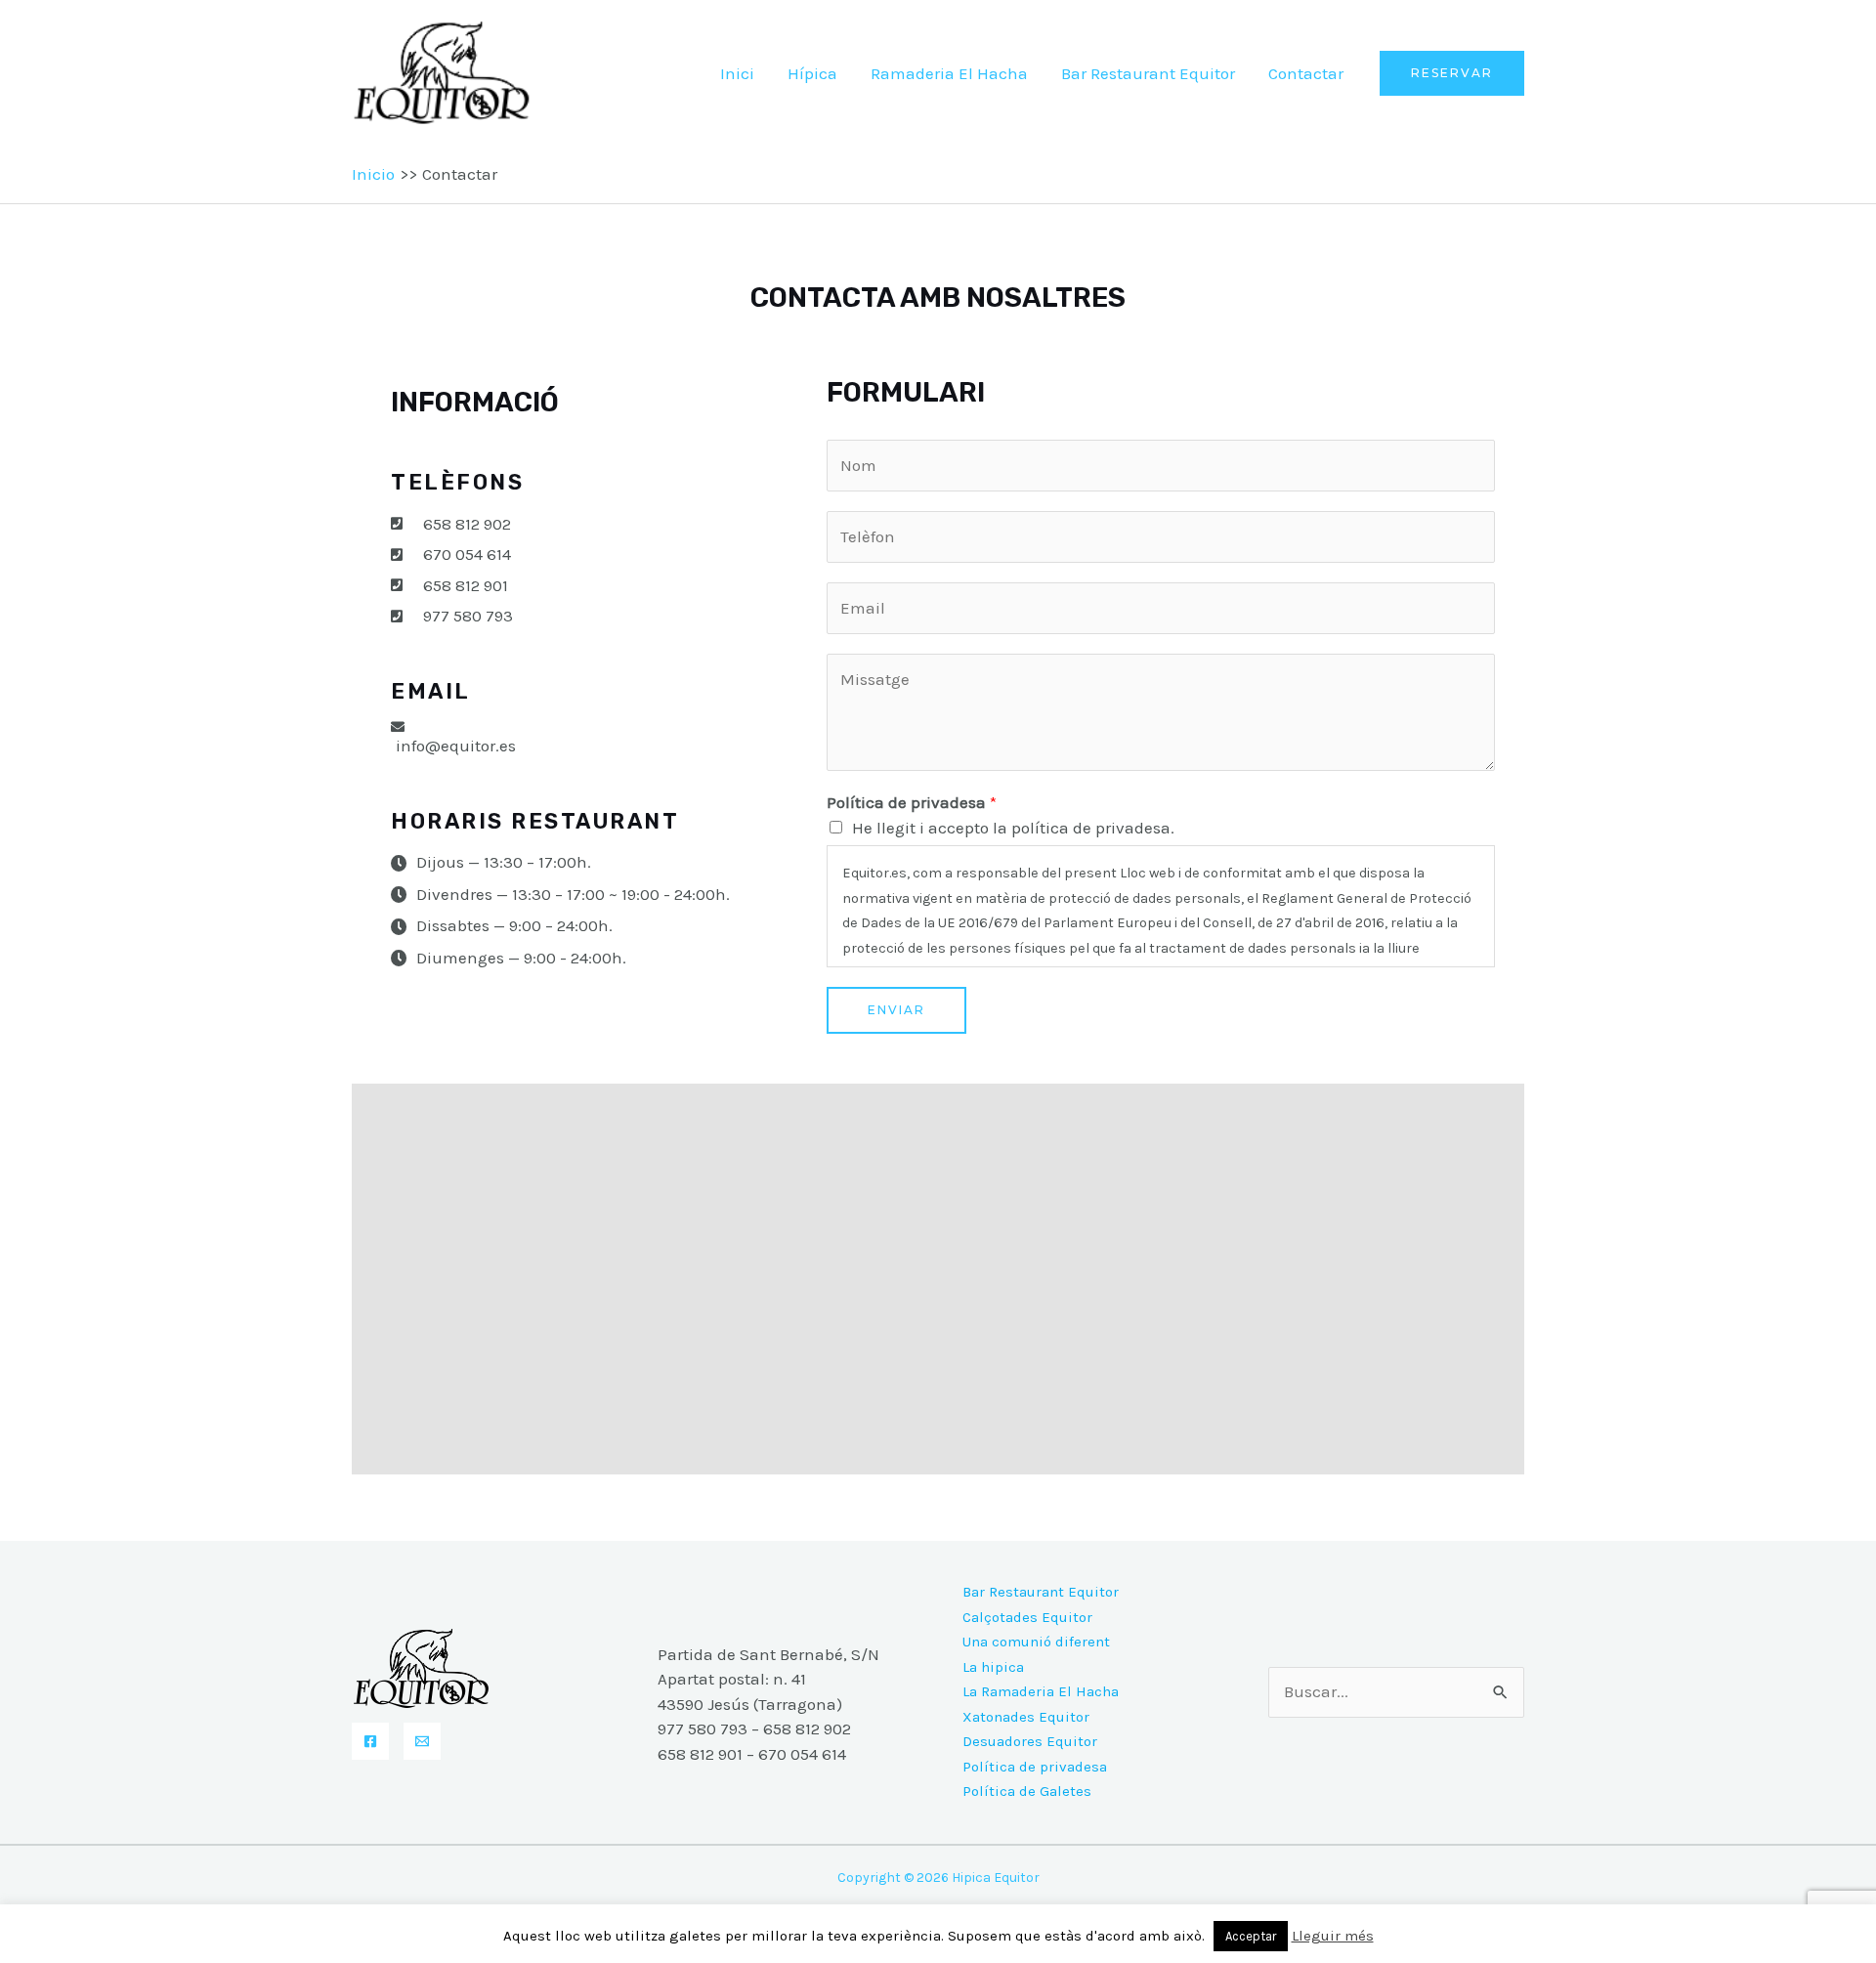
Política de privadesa (912, 802)
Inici (737, 73)
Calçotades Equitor (1027, 1617)
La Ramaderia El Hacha (1041, 1691)
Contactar (1306, 73)
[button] (1452, 73)
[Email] (422, 1741)
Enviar (896, 1010)
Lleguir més (1333, 1936)
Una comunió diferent (1036, 1642)
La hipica (993, 1667)
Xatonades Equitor (1026, 1717)
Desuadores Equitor (1030, 1741)
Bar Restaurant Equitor (1148, 73)
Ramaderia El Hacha (949, 73)
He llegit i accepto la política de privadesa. (1013, 828)
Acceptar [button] (1251, 1936)
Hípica (812, 73)
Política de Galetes (1027, 1791)
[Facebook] (370, 1741)
